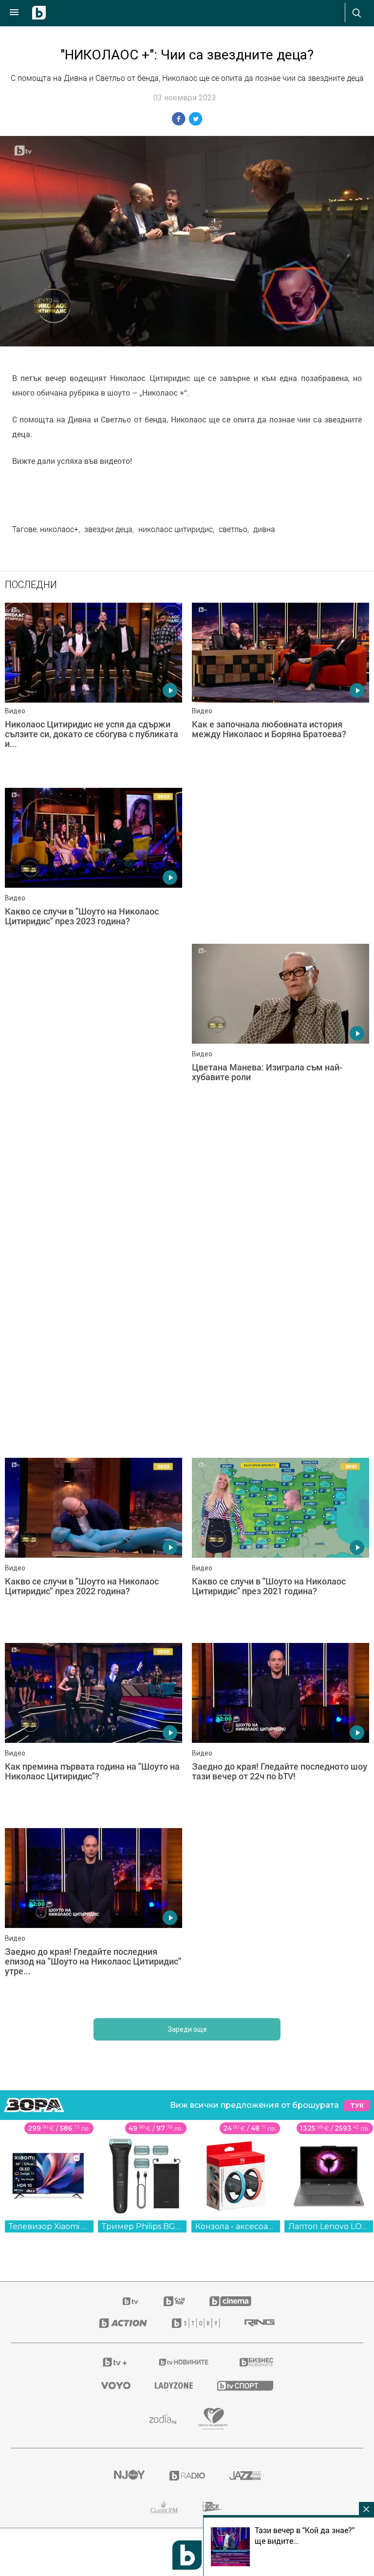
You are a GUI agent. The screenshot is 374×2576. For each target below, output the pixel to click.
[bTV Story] (196, 2323)
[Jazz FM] (245, 2476)
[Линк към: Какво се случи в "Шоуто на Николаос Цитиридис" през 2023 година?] (93, 876)
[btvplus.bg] (115, 2362)
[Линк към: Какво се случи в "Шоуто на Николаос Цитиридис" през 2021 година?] (280, 1546)
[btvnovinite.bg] (184, 2362)
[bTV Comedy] (174, 2301)
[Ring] (260, 2323)
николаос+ (59, 529)
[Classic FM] (164, 2507)
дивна (264, 529)
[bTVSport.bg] (245, 2385)
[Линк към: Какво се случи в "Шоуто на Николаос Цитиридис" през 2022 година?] (93, 1546)
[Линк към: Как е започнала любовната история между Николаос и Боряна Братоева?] (280, 690)
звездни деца (108, 529)
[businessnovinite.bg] (256, 2362)
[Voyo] (116, 2385)
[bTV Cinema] (230, 2301)
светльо (233, 529)
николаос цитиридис (176, 529)
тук (357, 2106)
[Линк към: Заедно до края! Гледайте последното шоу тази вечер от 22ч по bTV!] (280, 1731)
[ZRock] (213, 2507)
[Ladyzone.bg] (174, 2385)
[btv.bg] (131, 2301)
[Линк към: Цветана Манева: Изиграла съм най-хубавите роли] (280, 1031)
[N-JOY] (129, 2476)
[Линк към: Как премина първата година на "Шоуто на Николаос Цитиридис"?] (93, 1731)
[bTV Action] (123, 2323)
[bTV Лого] (187, 2555)
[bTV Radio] (187, 2476)
